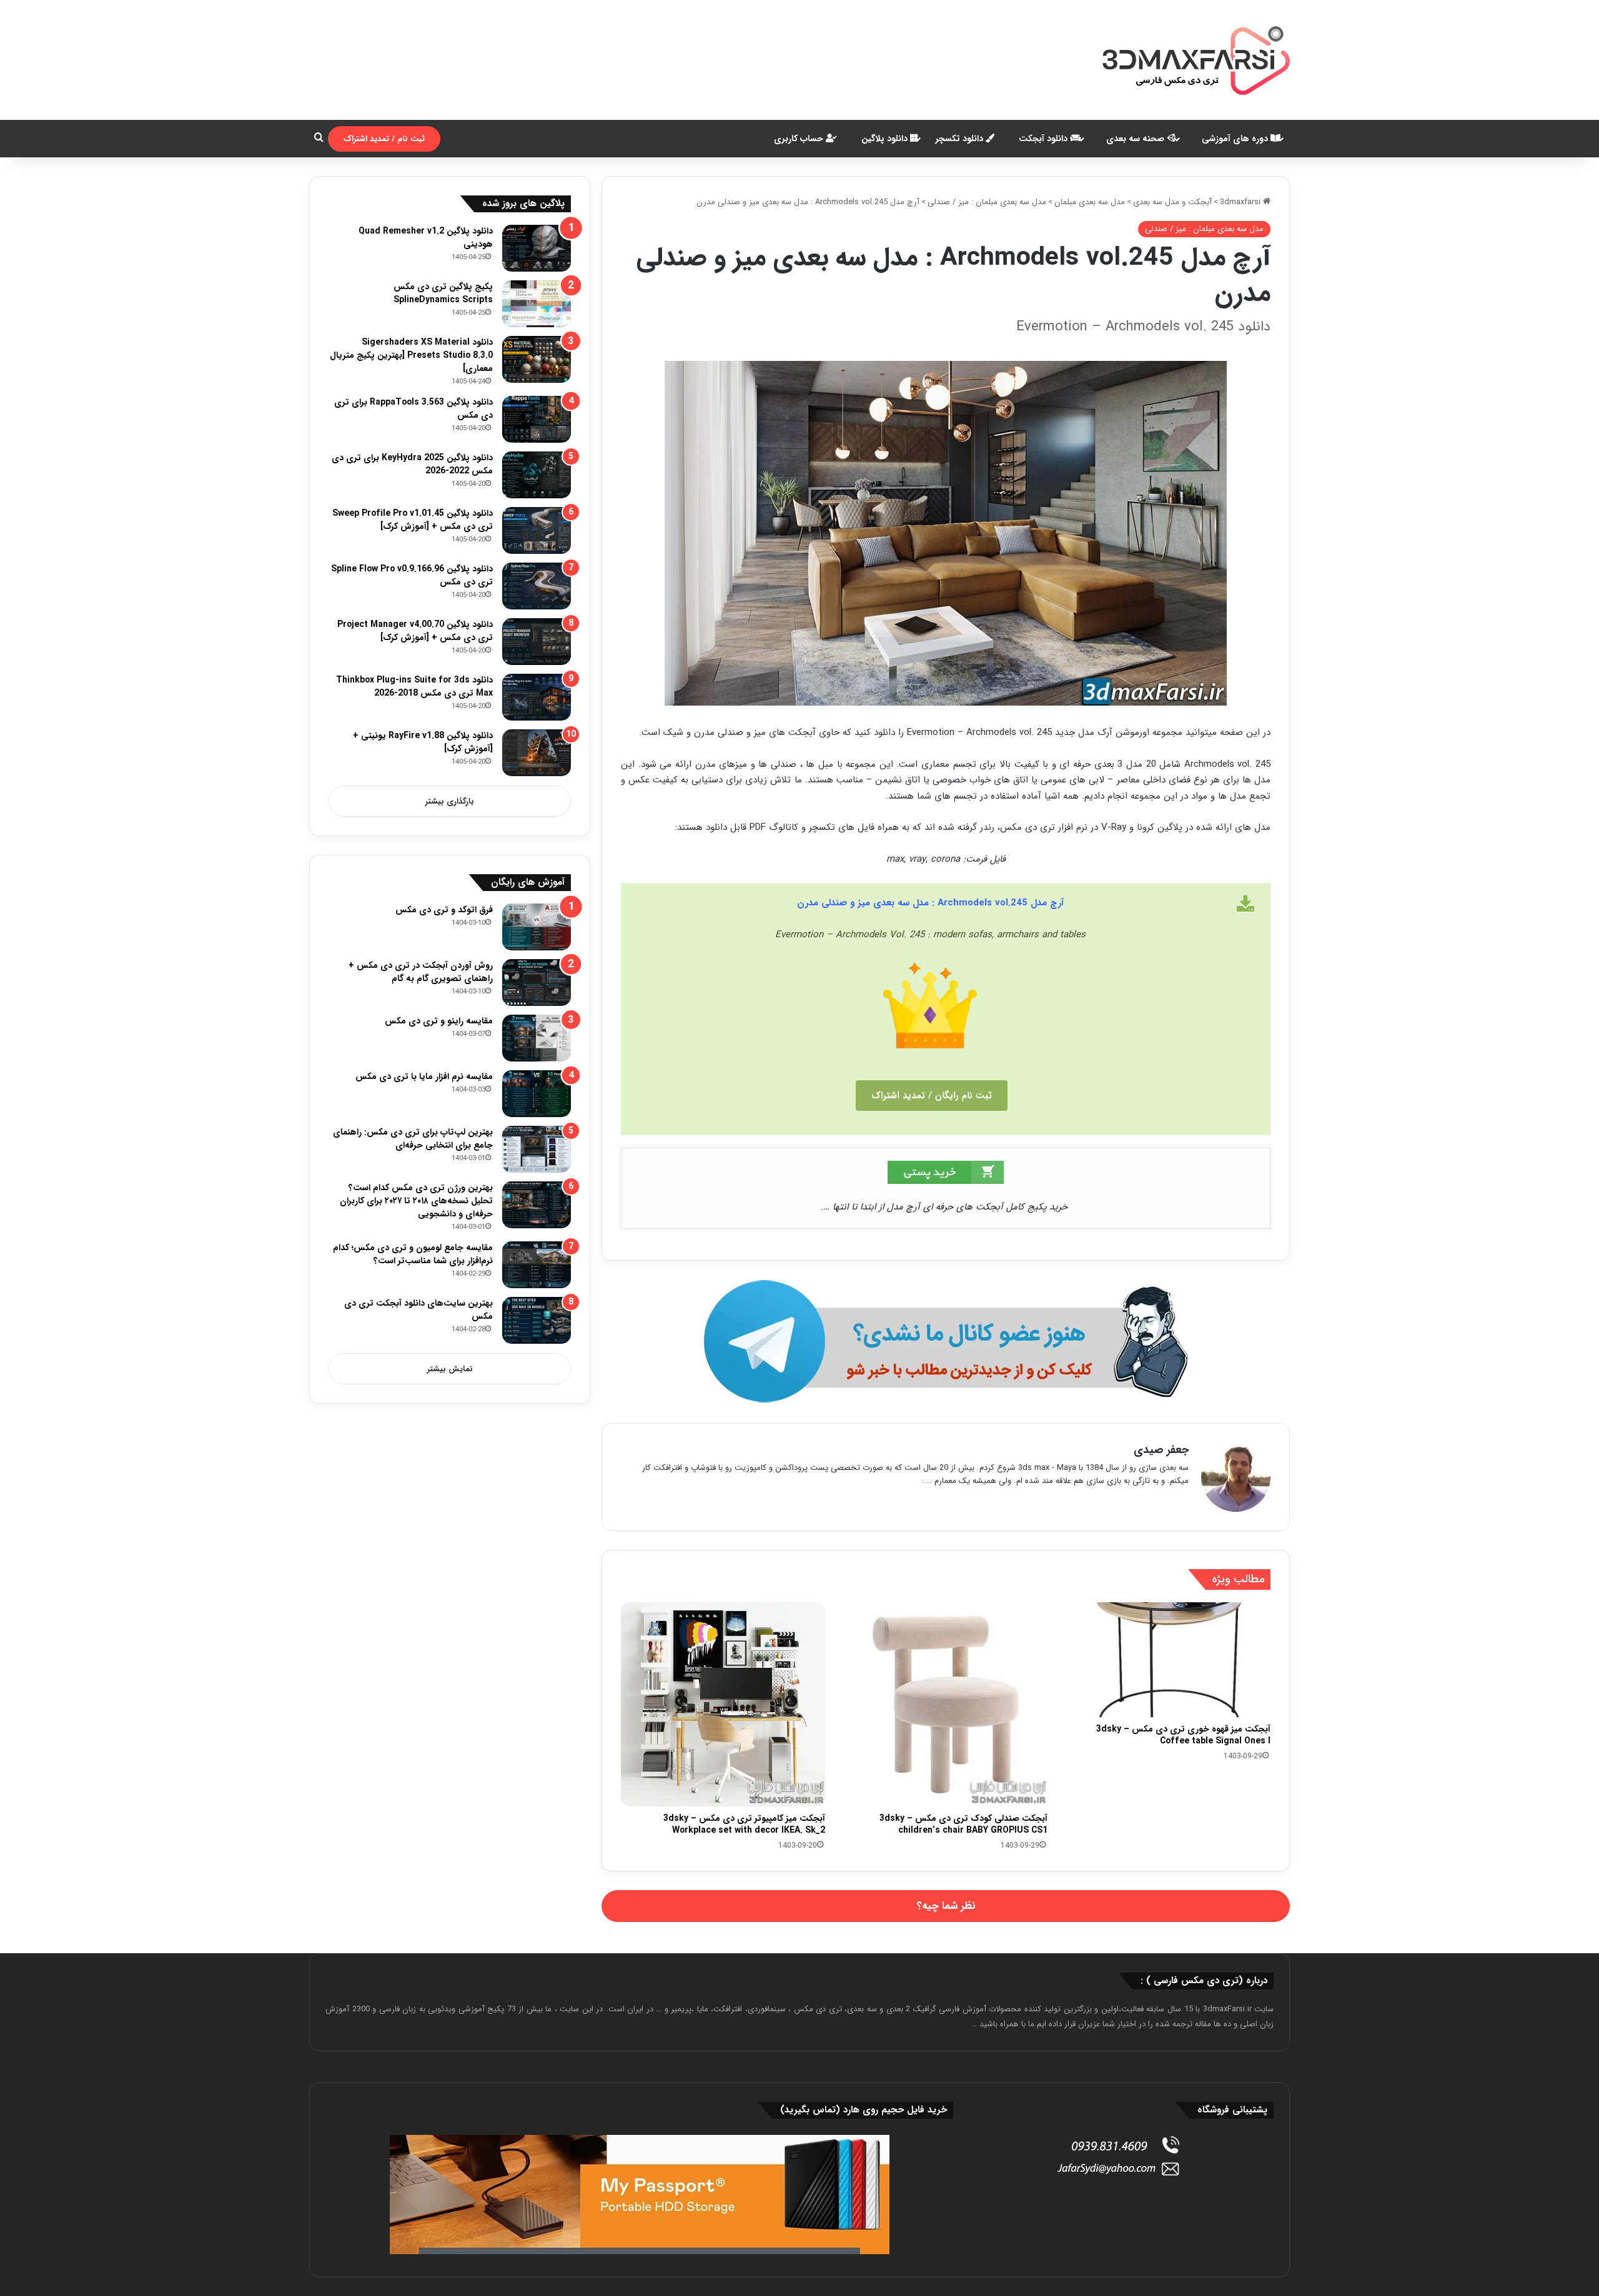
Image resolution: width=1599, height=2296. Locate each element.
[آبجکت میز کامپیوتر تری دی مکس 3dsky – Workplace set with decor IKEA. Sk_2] (723, 1704)
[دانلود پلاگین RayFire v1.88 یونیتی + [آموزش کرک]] (537, 753)
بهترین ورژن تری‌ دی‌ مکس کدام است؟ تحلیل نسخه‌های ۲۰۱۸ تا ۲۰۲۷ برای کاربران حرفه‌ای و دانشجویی (416, 1201)
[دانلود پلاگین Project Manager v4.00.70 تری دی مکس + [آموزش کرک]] (537, 642)
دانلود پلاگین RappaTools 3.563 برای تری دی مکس (413, 409)
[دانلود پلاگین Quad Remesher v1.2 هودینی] (537, 248)
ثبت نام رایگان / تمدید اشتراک (932, 1095)
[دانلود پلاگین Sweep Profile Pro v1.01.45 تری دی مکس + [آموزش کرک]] (537, 530)
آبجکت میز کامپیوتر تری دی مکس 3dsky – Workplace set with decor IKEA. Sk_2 (744, 1824)
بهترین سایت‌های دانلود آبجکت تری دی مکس (418, 1310)
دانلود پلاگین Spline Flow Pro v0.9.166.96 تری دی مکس (412, 575)
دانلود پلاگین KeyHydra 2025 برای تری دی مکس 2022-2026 (412, 464)
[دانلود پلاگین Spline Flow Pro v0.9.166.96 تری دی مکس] (537, 586)
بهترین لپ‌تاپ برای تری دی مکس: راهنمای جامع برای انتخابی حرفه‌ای (413, 1139)
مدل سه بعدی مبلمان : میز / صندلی (987, 202)
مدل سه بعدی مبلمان (1090, 202)
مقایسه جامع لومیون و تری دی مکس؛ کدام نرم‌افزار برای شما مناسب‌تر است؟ (413, 1254)
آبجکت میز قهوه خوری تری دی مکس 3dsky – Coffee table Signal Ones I (1183, 1735)
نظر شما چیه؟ (946, 1906)
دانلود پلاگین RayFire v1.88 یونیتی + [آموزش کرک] (423, 742)
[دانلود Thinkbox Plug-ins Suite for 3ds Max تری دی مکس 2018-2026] (537, 697)
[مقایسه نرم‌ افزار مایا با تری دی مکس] (537, 1094)
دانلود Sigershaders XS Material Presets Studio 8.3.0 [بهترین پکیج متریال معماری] (411, 355)
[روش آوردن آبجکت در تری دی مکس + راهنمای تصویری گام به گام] (537, 983)
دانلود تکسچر (961, 139)
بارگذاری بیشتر (450, 801)
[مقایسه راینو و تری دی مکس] (537, 1038)
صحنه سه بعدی (1136, 139)
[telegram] (946, 1342)
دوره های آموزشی (1236, 139)
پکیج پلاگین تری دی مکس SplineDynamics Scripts (443, 293)
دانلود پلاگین (886, 139)
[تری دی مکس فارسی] (1196, 60)
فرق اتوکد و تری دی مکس (444, 910)
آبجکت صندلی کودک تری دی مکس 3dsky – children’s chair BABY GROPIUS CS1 (963, 1824)
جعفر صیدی (1161, 1450)
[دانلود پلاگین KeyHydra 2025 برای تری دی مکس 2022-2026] (537, 475)
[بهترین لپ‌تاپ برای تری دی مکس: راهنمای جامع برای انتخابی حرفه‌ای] (537, 1149)
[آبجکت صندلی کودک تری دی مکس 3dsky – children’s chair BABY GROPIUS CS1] (946, 1704)
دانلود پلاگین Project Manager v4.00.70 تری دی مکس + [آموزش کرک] (415, 631)
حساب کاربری (800, 139)
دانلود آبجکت (1044, 139)
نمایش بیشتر (450, 1369)
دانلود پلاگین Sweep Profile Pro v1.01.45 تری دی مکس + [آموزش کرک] (413, 520)
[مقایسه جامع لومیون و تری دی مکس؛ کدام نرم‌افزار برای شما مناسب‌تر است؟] (537, 1265)
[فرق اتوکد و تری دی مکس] (537, 927)
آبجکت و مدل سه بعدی (1172, 202)
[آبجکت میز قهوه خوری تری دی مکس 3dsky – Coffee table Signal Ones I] (1168, 1660)
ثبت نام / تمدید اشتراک (384, 139)
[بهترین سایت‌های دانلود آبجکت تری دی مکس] (537, 1320)
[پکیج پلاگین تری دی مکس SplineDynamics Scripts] (537, 304)
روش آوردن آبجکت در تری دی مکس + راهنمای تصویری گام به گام (421, 972)
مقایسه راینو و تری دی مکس (439, 1021)
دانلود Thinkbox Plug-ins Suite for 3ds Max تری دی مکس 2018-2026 (414, 687)
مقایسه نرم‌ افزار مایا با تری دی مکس (424, 1077)
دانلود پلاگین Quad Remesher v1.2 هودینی (426, 238)
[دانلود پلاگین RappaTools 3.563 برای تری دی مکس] (537, 419)
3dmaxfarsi (1241, 202)
